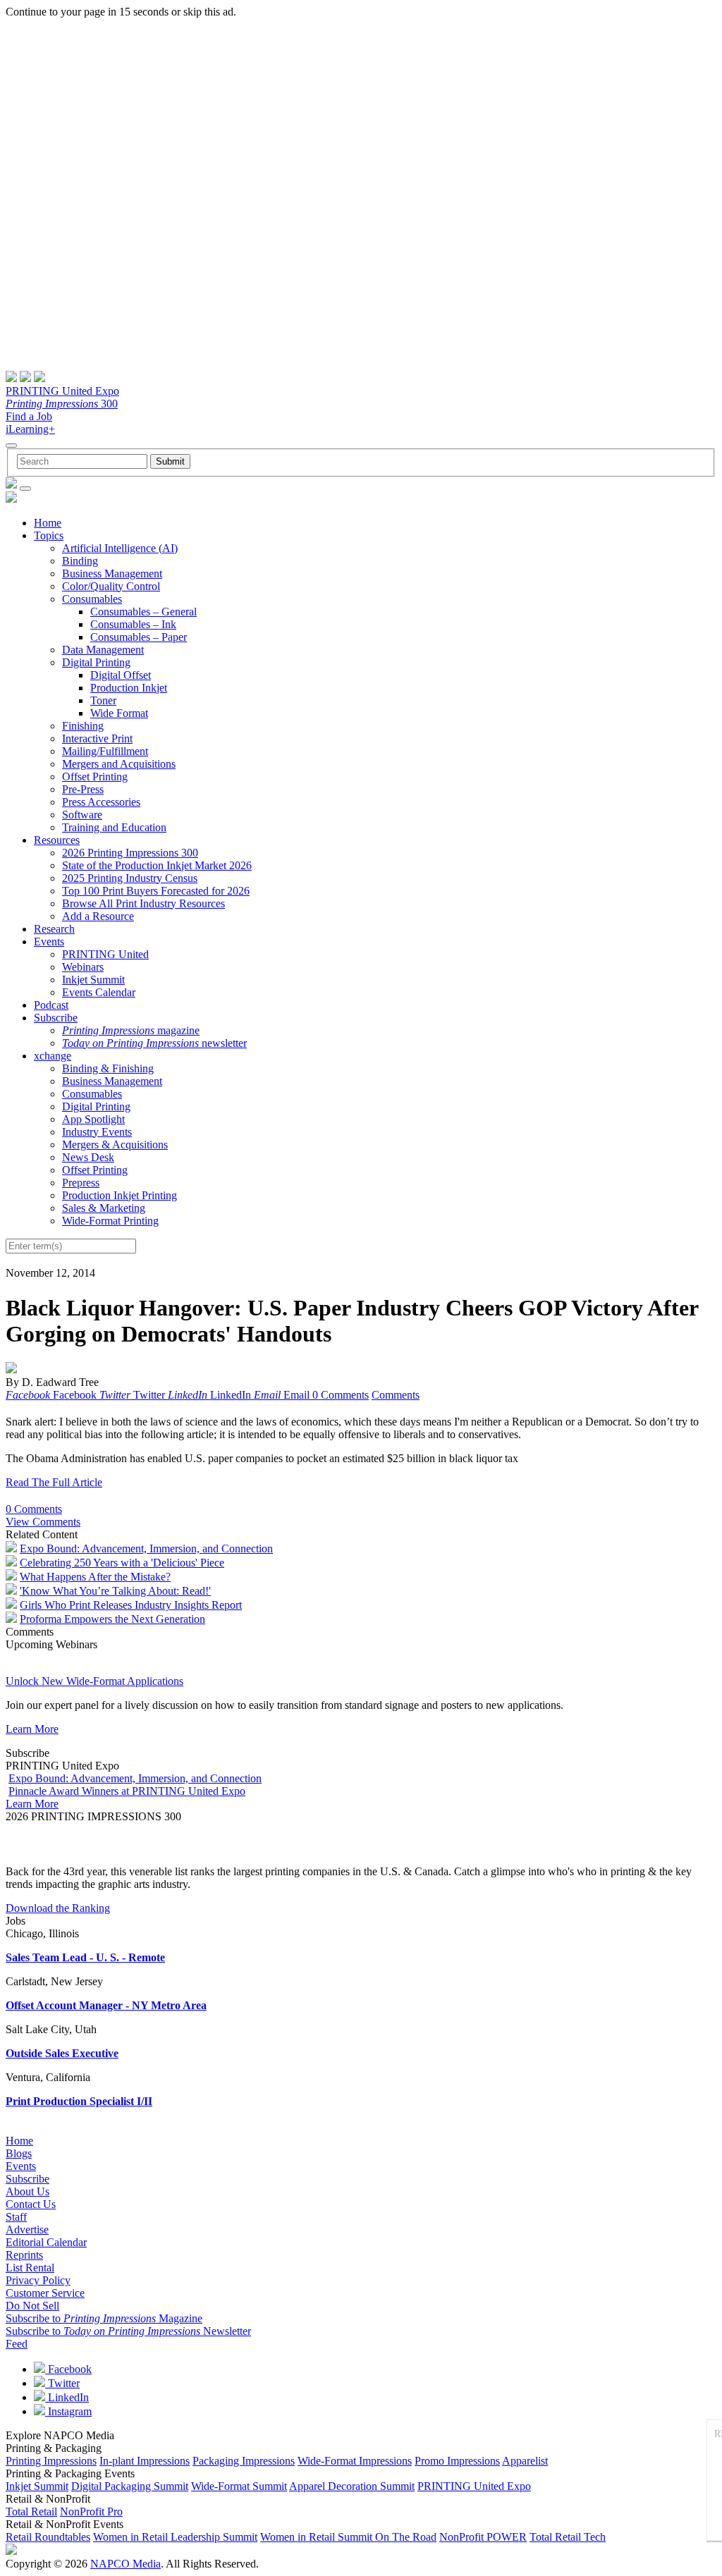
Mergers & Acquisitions (115, 1145)
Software (82, 815)
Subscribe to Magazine (104, 2318)
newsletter (154, 1043)
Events (49, 942)
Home (48, 523)
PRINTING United (105, 954)
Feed (17, 2344)
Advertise (27, 2230)
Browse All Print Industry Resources (143, 903)
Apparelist (525, 2461)
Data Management (103, 650)
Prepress (81, 1183)
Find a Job (29, 416)
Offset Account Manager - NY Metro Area (106, 2005)
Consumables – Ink (133, 624)
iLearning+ (30, 429)
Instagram (68, 2411)
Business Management (112, 574)
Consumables (92, 599)
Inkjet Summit (93, 980)
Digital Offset (121, 675)
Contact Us (31, 2204)
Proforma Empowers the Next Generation (112, 1619)
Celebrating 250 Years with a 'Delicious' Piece (122, 1563)
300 (62, 404)
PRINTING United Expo (62, 391)
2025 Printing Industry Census (130, 878)
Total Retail (31, 2511)
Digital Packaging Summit (130, 2486)
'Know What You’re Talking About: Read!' (115, 1591)
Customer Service (45, 2293)
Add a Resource (98, 916)
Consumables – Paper (139, 637)
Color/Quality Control (111, 586)
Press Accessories (101, 802)
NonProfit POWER (483, 2537)
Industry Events (97, 1132)
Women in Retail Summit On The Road (348, 2537)
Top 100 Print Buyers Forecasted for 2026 (156, 891)
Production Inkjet (129, 688)
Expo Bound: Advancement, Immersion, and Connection (146, 1548)
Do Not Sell (32, 2306)
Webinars (83, 967)
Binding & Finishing (108, 1068)
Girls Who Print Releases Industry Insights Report (131, 1605)
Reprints (24, 2255)
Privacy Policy (38, 2280)
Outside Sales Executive (62, 2053)
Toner (103, 700)
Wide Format (119, 713)
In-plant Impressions (145, 2461)
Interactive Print (97, 738)
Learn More (32, 1729)
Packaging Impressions (244, 2461)
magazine (131, 1030)
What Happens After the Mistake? (95, 1577)
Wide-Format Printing (110, 1221)
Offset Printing (95, 777)
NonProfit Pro (91, 2511)
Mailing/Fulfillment (105, 751)
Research (54, 929)
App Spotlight (93, 1119)
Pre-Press (83, 789)
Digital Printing (96, 662)
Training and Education (114, 827)
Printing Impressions (51, 2461)
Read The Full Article (54, 1482)
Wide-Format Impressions (355, 2461)
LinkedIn (67, 2397)
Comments (396, 1395)
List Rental (30, 2268)
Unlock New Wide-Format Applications (94, 1681)
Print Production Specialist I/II (79, 2101)
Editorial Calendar (46, 2242)
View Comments (43, 1522)
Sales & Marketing (104, 1208)
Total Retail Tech (568, 2537)
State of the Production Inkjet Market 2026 (157, 865)
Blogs (19, 2153)
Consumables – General (143, 612)
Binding (80, 561)
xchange (53, 1056)
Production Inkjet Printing (120, 1195)
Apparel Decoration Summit (352, 2486)
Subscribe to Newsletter (128, 2331)
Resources (57, 840)
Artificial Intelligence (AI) (120, 548)
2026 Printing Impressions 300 (130, 853)
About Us (27, 2191)
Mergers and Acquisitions (119, 764)
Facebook (68, 2369)
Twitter (62, 2383)
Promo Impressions (457, 2461)
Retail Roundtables (48, 2537)
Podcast (51, 1005)
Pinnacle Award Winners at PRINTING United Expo (127, 1791)
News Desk (88, 1157)
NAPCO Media (126, 2564)
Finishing (83, 726)
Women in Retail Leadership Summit (175, 2537)
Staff (16, 2217)
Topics (49, 535)
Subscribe (56, 1018)
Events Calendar (99, 992)
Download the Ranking (58, 1908)
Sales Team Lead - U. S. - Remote (85, 1957)
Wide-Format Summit (239, 2486)
